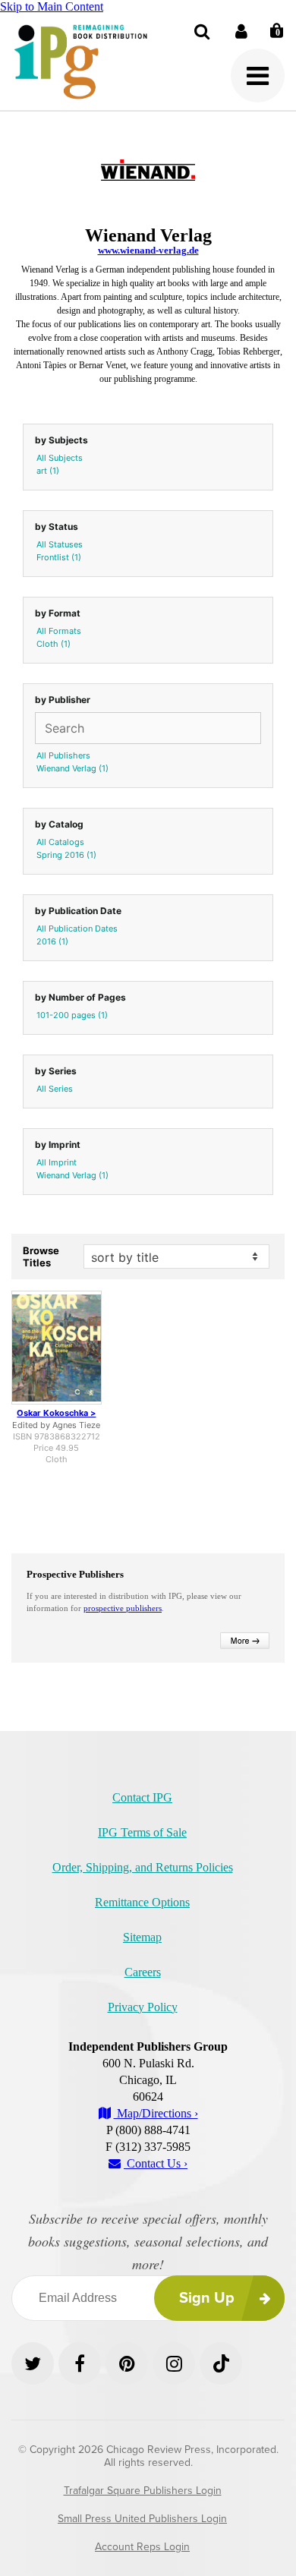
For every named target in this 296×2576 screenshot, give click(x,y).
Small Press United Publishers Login (142, 2519)
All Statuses (60, 544)
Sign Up (207, 2298)
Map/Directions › (156, 2113)
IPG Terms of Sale (142, 1832)
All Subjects (60, 458)
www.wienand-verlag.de (148, 250)
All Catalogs (60, 842)
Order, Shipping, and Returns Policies (143, 1867)
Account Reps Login (142, 2547)
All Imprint (57, 1162)
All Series (55, 1089)
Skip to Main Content (52, 6)
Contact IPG (142, 1797)
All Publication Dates (77, 929)
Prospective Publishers (75, 1574)
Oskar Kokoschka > (56, 1413)
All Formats (59, 631)
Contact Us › (156, 2163)
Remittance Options (142, 1902)
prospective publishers (123, 1608)
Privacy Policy (143, 2007)
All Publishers (63, 755)
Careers (143, 1972)
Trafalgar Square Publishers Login (143, 2491)
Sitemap (142, 1937)
